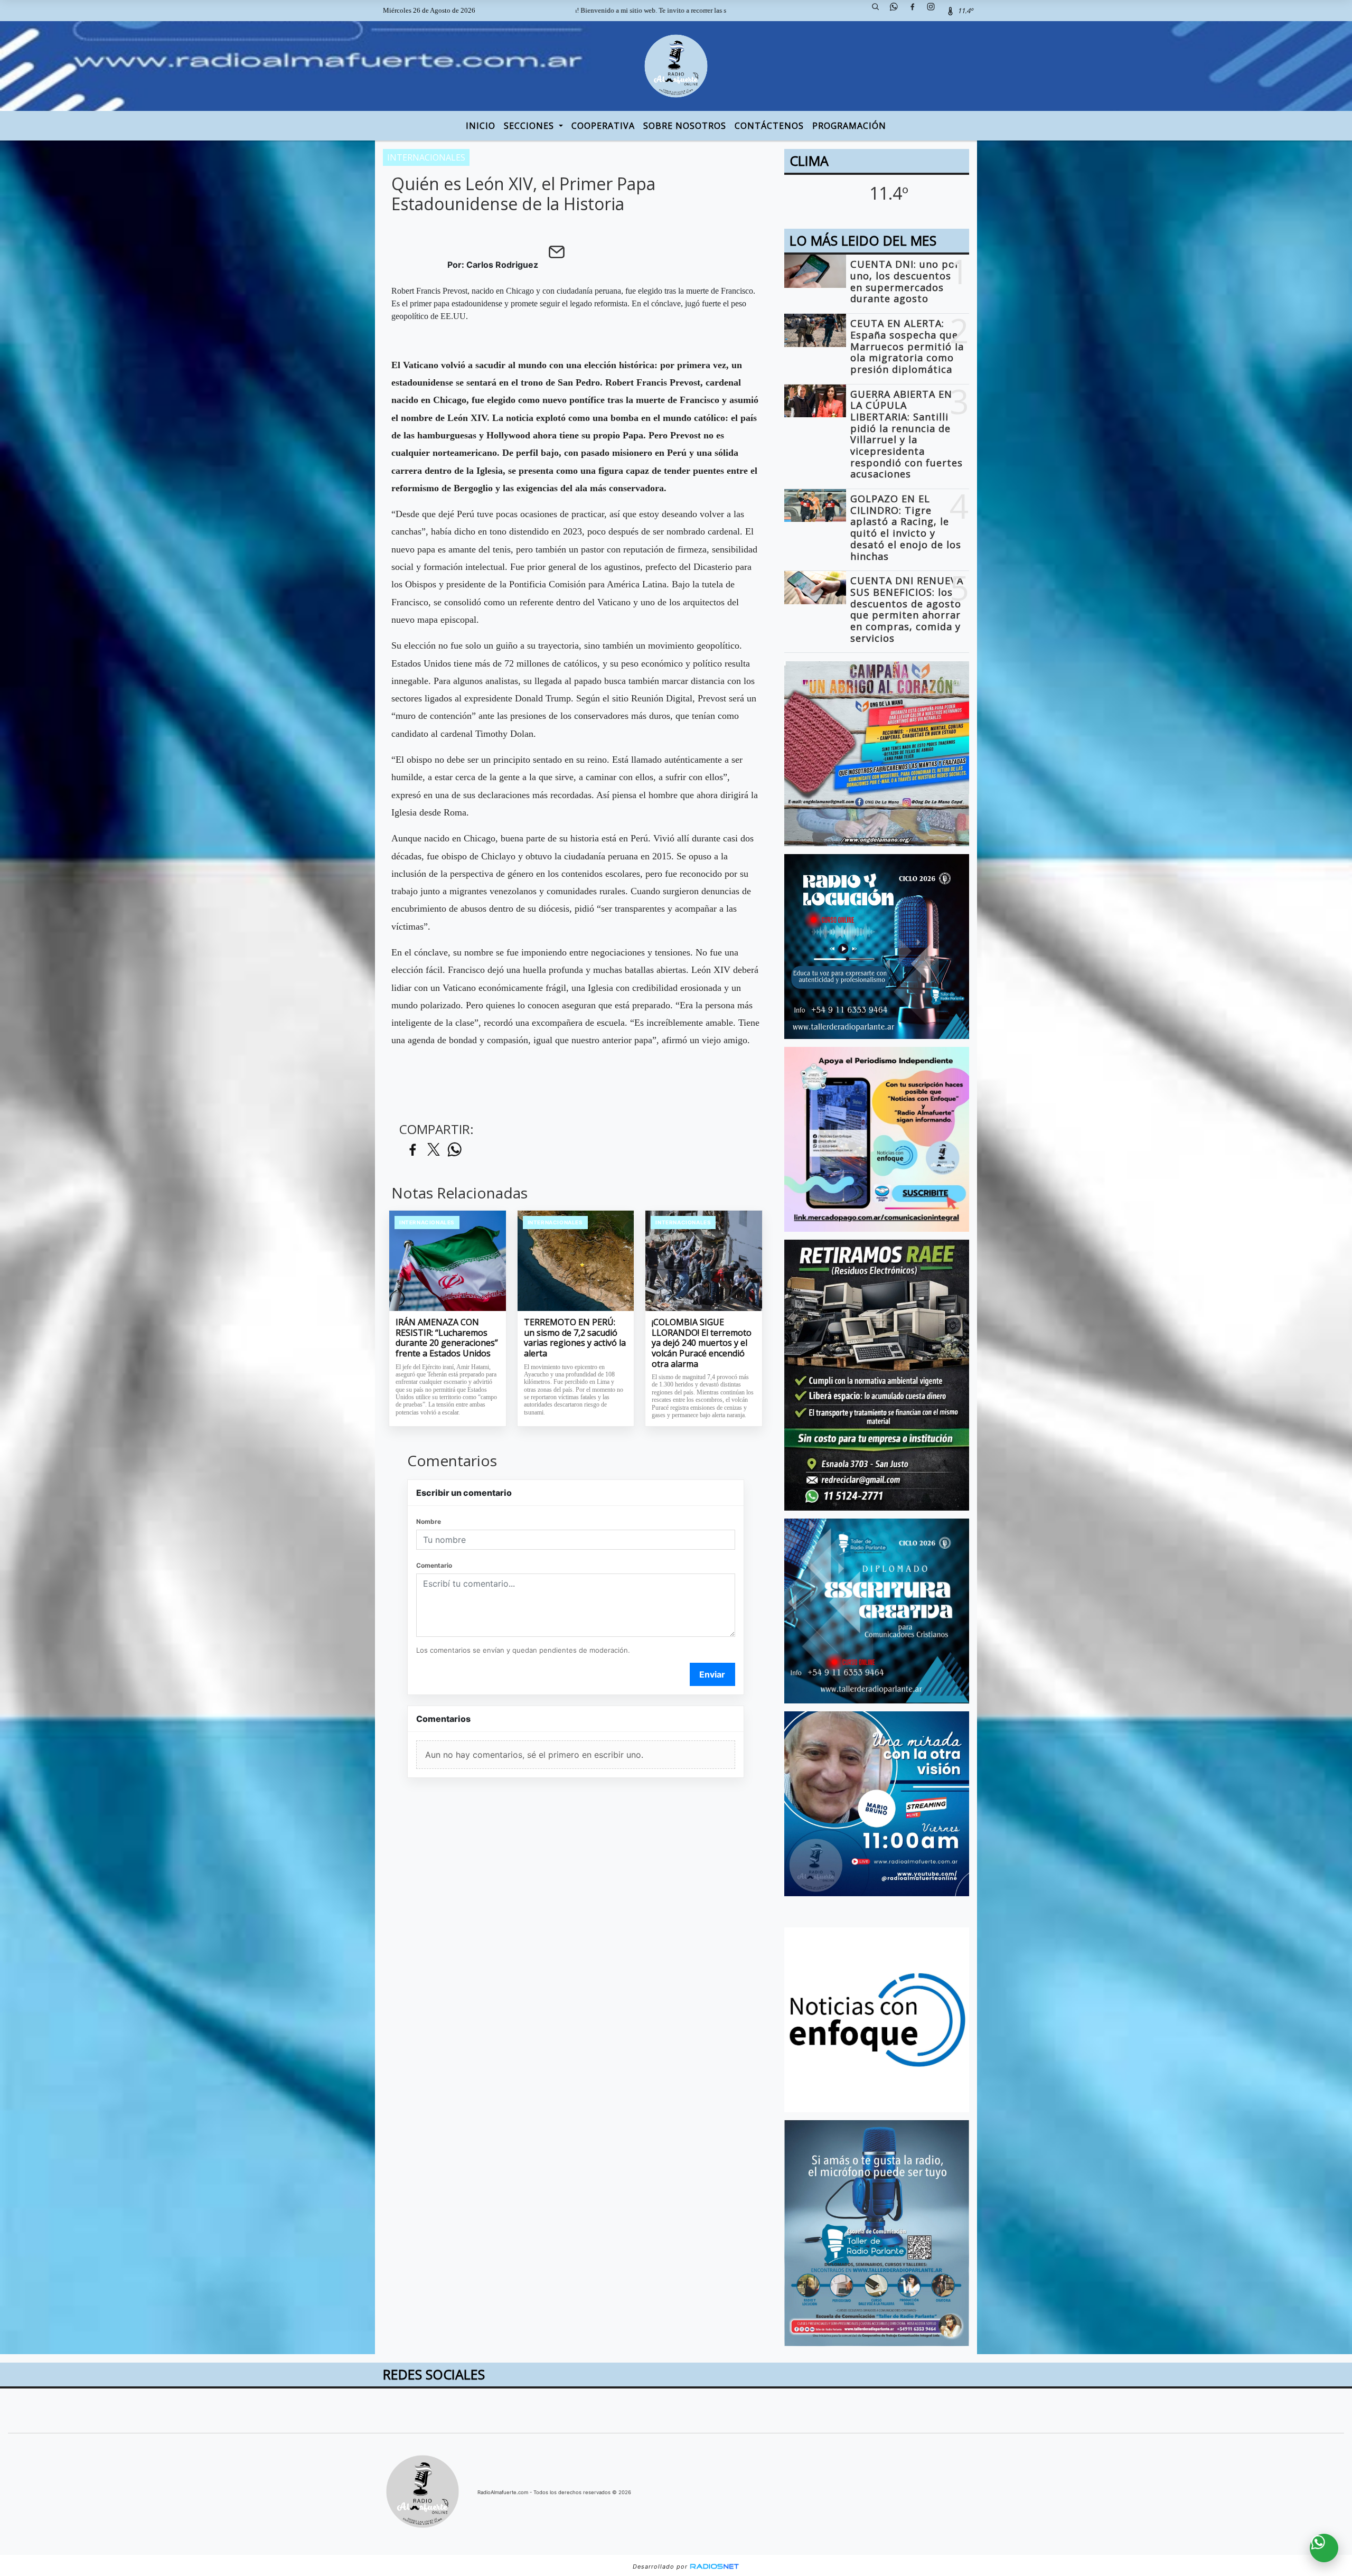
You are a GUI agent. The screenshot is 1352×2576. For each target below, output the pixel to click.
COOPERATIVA (603, 126)
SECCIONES (530, 126)
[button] (879, 11)
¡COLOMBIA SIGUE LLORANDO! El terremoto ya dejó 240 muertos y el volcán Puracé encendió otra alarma (702, 1343)
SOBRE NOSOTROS (685, 126)
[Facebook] (916, 11)
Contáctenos (769, 126)
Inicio (481, 126)
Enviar (712, 1674)
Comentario (434, 1565)
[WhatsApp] (898, 11)
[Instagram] (935, 11)
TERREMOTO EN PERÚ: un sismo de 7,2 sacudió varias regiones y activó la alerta (575, 1338)
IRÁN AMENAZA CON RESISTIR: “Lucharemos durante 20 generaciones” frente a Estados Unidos (447, 1338)
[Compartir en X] (434, 1150)
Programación (849, 126)
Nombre (429, 1521)
